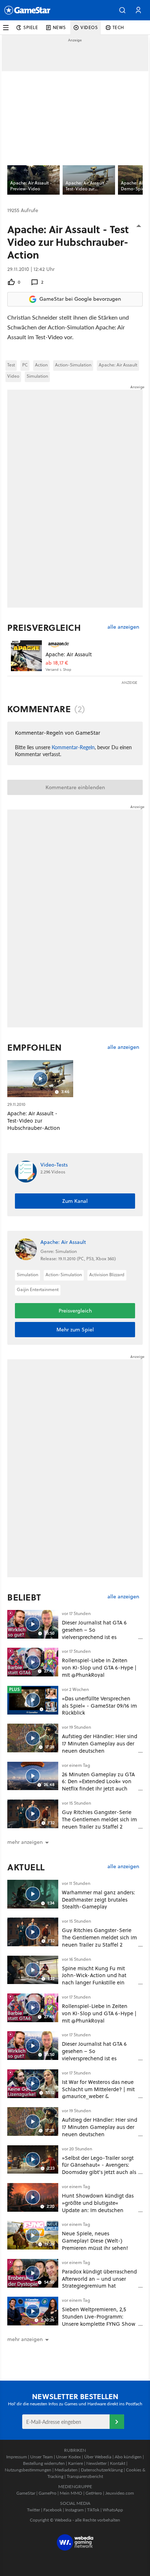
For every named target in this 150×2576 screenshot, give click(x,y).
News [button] (59, 27)
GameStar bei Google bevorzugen (80, 299)
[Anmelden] (117, 2422)
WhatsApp (113, 2510)
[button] (122, 10)
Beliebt (24, 1597)
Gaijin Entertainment (38, 1289)
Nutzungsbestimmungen (28, 2470)
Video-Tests (54, 1165)
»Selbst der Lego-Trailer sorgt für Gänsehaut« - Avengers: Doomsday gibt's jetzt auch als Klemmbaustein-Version (99, 2169)
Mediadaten (66, 2470)
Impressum (17, 2457)
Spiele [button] (31, 27)
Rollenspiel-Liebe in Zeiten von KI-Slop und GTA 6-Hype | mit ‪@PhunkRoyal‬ (99, 1668)
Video (13, 376)
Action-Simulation (73, 365)
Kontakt (118, 2463)
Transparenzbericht (85, 2476)
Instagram (74, 2510)
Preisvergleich (44, 628)
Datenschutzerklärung (102, 2470)
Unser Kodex (68, 2457)
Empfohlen (35, 1047)
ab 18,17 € (57, 663)
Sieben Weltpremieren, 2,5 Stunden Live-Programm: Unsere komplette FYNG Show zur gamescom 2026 (99, 2320)
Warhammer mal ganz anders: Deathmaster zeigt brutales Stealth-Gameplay (98, 1900)
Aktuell (26, 1867)
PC (25, 365)
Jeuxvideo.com (120, 2493)
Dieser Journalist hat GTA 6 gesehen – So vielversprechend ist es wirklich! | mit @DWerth (94, 1633)
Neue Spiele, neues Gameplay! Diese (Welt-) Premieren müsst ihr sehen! (95, 2241)
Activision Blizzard (107, 1275)
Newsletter (96, 2463)
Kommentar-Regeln (73, 747)
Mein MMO (71, 2493)
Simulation (37, 376)
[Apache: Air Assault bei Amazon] (26, 656)
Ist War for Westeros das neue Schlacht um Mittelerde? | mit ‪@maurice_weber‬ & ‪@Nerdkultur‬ (98, 2093)
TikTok (93, 2510)
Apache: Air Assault (118, 365)
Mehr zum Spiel (75, 1330)
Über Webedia (98, 2457)
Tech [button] (118, 27)
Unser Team (42, 2457)
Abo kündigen (128, 2457)
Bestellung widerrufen (44, 2463)
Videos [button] (89, 27)
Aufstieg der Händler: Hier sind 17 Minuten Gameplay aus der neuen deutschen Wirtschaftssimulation (100, 1747)
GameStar (26, 2493)
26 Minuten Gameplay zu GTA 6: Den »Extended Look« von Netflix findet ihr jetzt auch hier (98, 1785)
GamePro (48, 2493)
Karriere (76, 2463)
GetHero (94, 2493)
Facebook (53, 2510)
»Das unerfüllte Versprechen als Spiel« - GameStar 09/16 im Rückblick (99, 1706)
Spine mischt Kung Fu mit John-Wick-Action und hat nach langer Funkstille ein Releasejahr (94, 1979)
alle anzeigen (123, 627)
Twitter (33, 2510)
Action (41, 365)
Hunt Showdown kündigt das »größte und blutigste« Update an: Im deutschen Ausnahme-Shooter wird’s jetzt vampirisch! (98, 2210)
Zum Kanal (75, 1201)
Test (11, 365)
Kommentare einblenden (75, 787)
